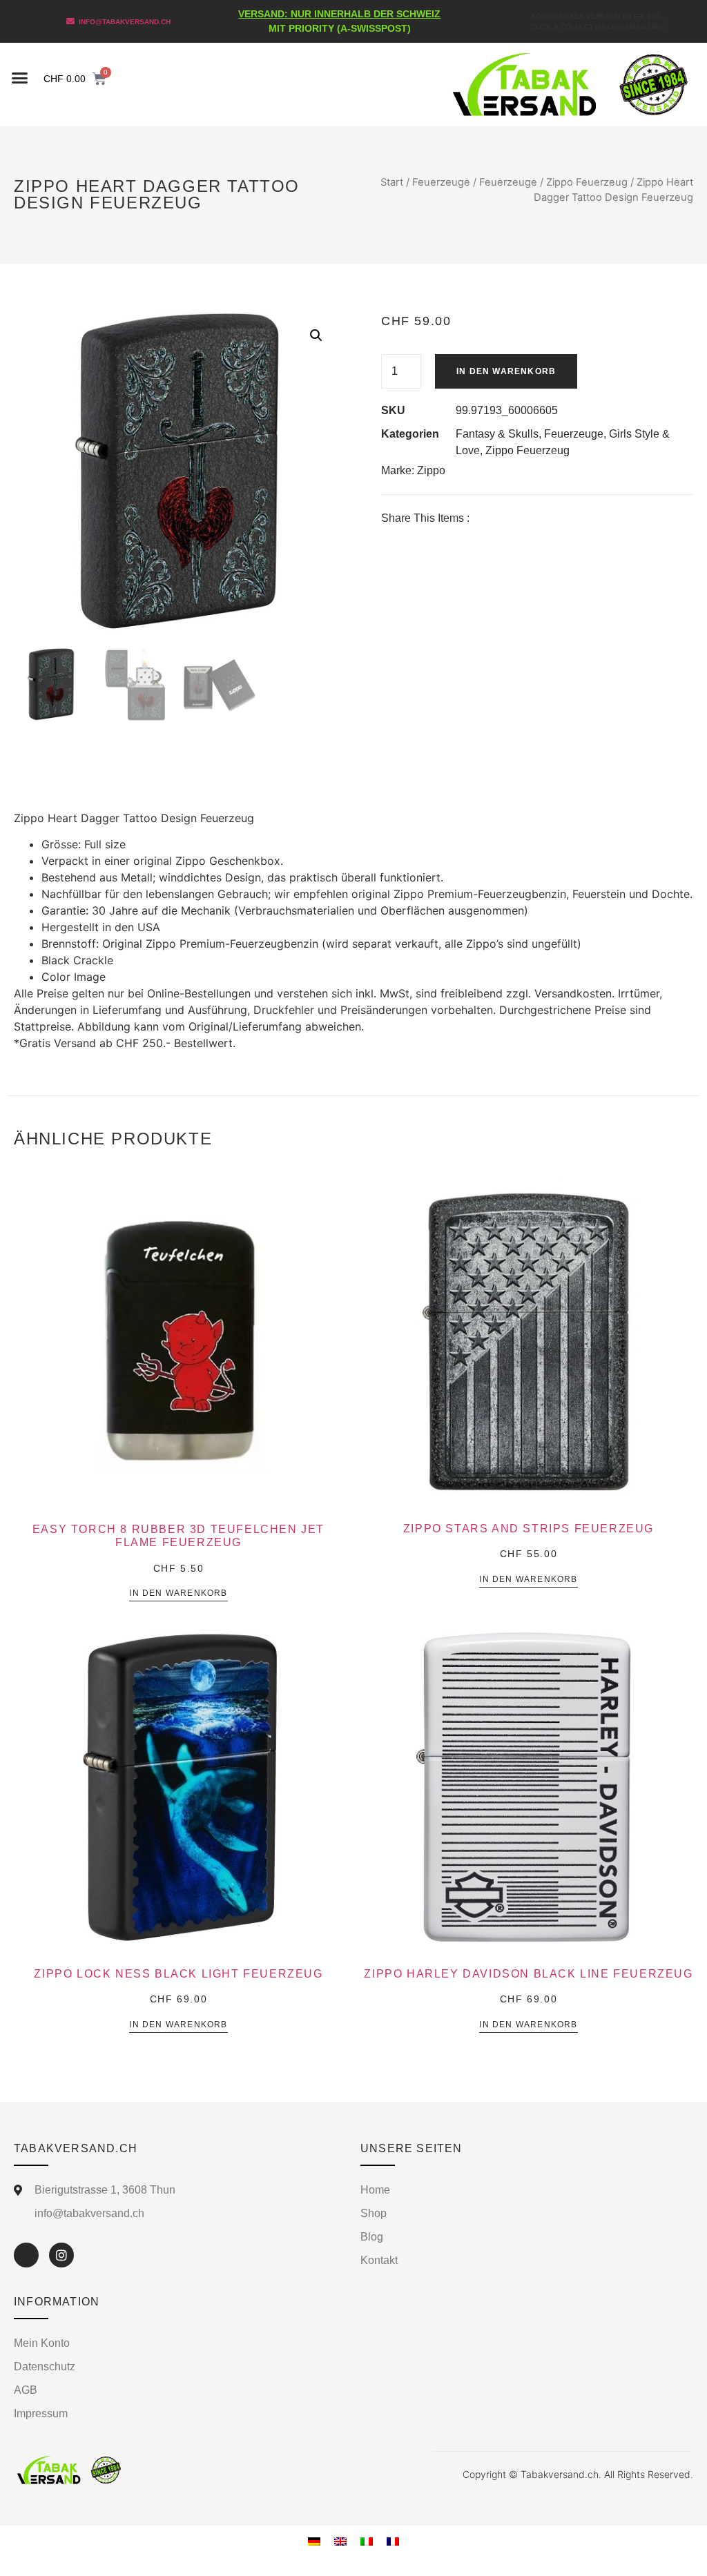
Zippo (431, 470)
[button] (20, 78)
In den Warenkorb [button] (178, 1593)
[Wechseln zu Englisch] (340, 2540)
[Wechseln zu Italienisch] (367, 2540)
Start (392, 182)
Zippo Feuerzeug (587, 182)
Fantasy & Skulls (497, 434)
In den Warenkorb (506, 371)
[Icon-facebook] (26, 2255)
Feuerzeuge (441, 182)
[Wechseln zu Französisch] (393, 2540)
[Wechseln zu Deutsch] (314, 2540)
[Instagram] (61, 2255)
